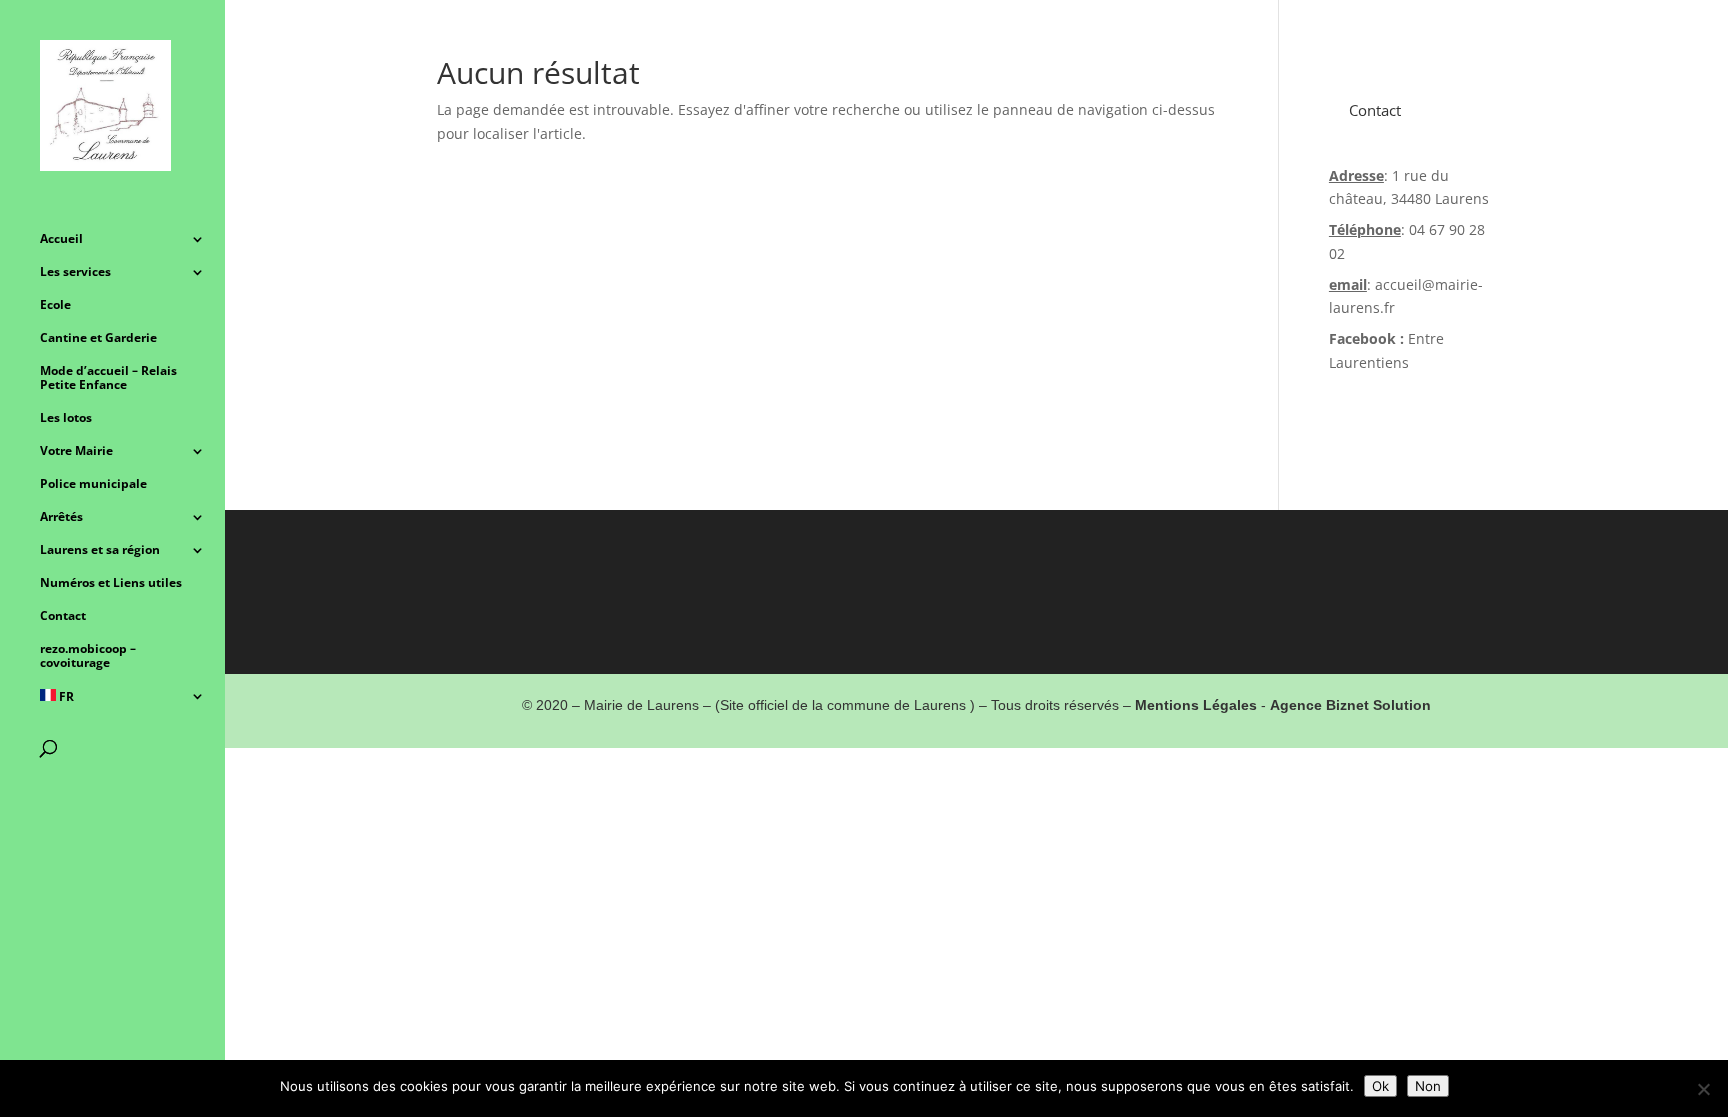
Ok (1380, 1086)
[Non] (1703, 1089)
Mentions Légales (1196, 705)
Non (1428, 1086)
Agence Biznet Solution (1350, 705)
